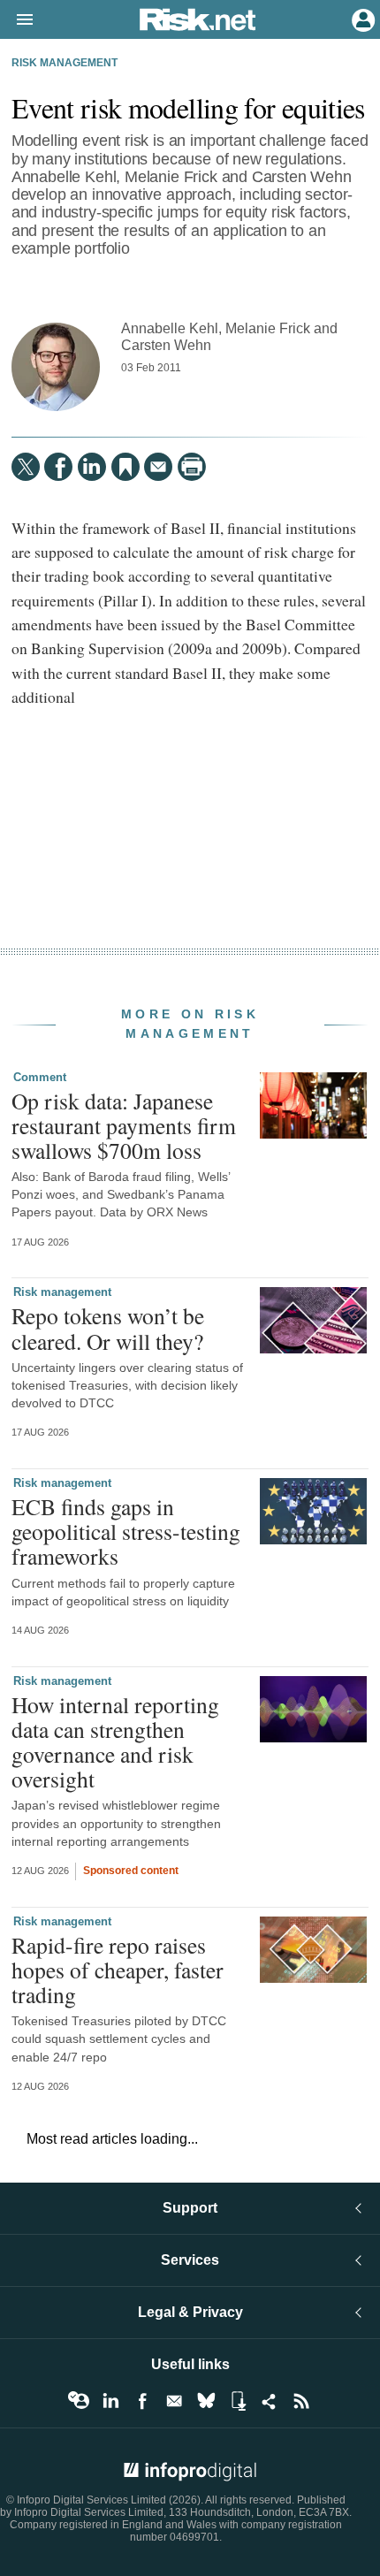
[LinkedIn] (92, 467)
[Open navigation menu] (17, 20)
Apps (238, 2401)
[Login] (361, 19)
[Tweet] (26, 467)
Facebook (142, 2401)
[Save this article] (125, 467)
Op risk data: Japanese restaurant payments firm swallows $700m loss (124, 1125)
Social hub (270, 2401)
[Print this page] (192, 467)
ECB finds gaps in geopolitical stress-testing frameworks (126, 1531)
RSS (301, 2401)
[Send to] (158, 467)
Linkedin (110, 2401)
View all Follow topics (79, 2401)
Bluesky (206, 2401)
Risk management (65, 63)
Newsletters (174, 2401)
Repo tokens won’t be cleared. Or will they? (108, 1328)
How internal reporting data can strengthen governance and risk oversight (115, 1742)
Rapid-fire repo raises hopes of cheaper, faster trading (118, 1970)
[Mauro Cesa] (56, 367)
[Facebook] (58, 467)
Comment (40, 1077)
